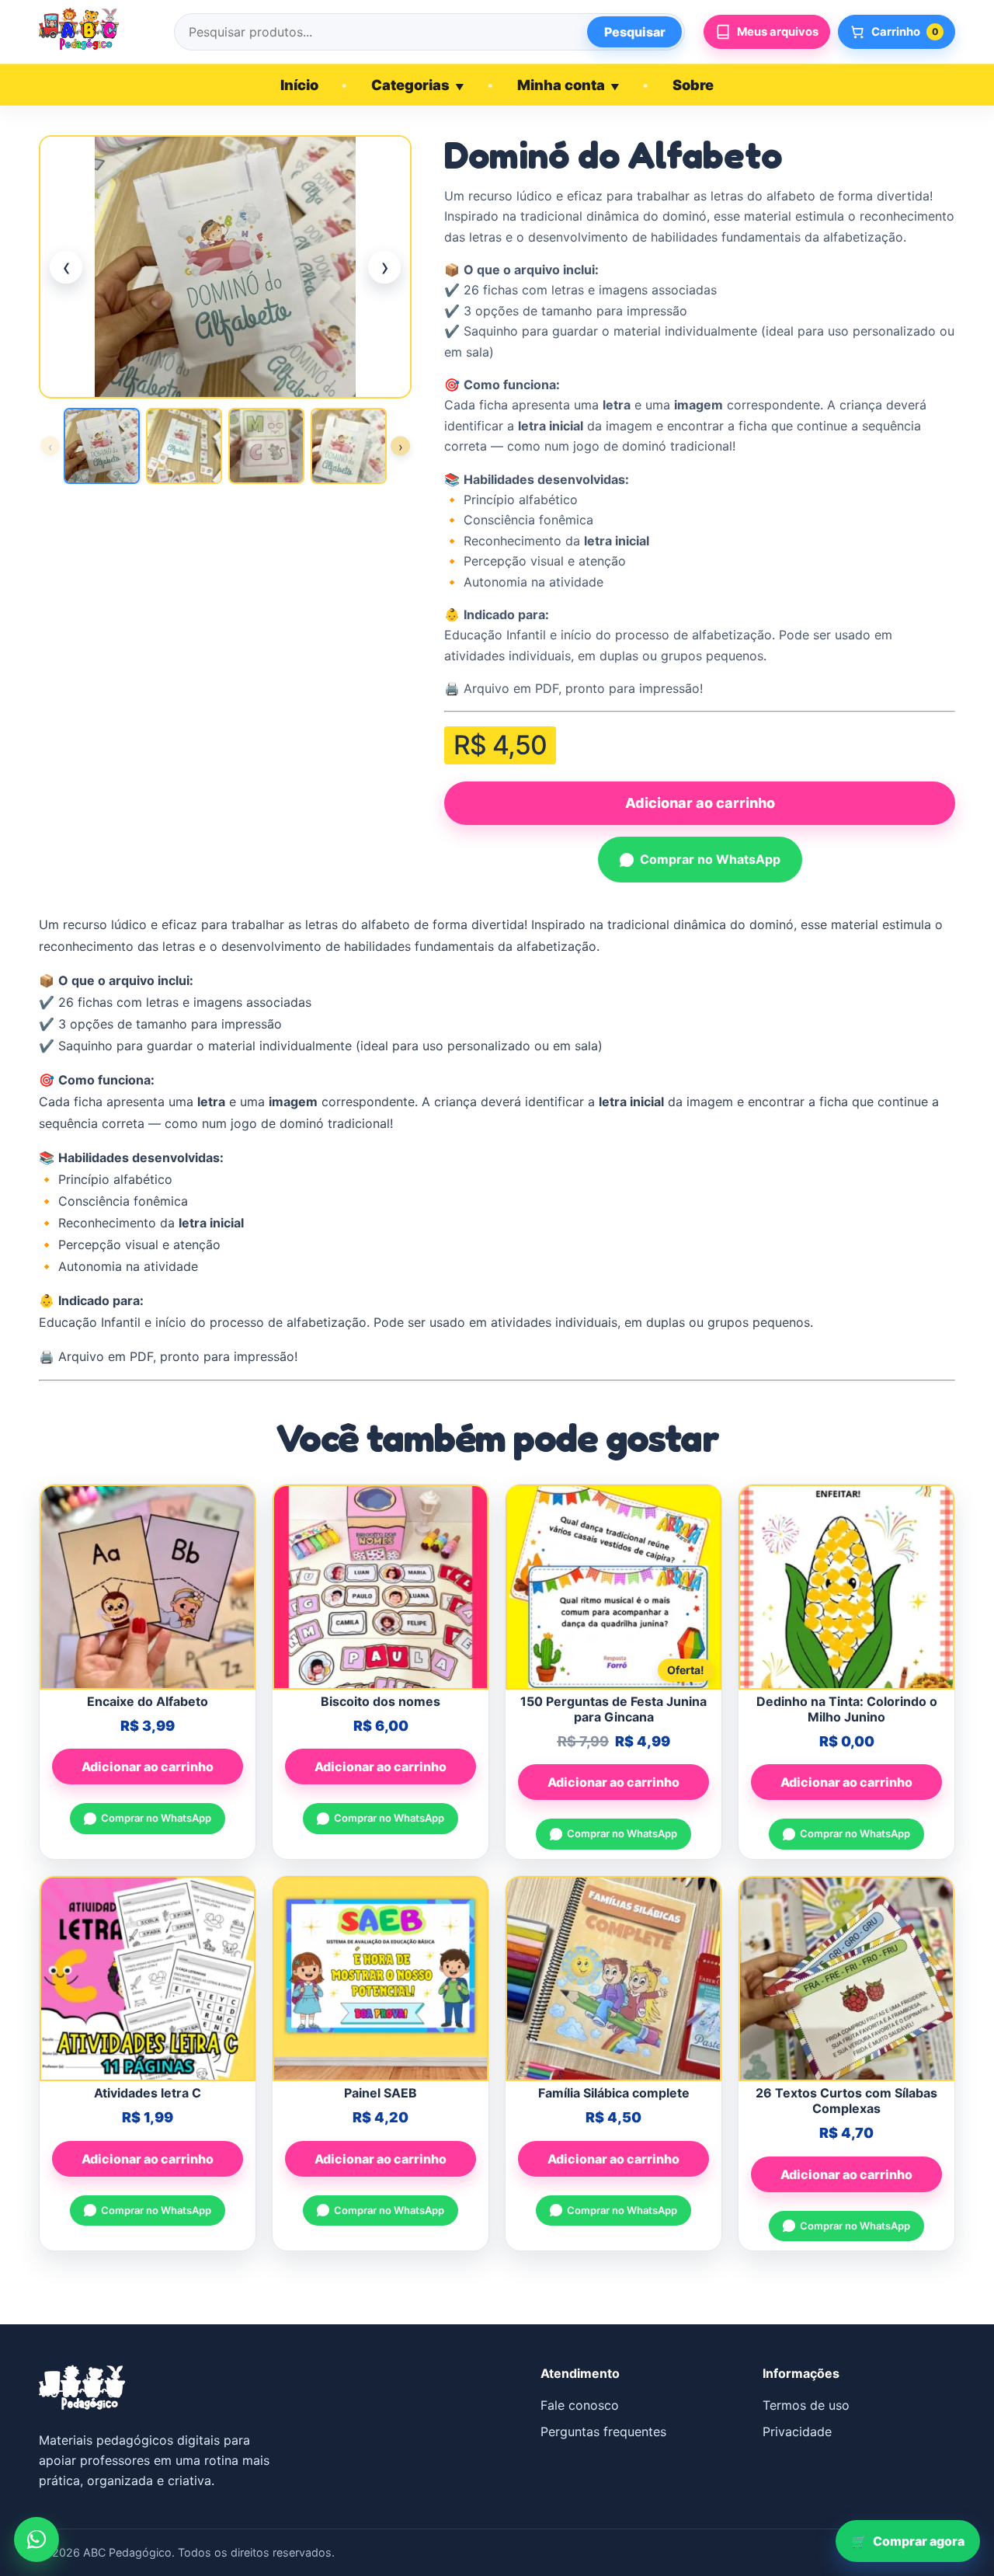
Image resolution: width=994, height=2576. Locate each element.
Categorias (418, 85)
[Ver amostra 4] (349, 446)
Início (299, 85)
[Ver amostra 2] (184, 446)
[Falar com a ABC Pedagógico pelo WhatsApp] (36, 2539)
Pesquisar (635, 32)
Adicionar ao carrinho (700, 803)
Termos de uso (806, 2405)
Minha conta (568, 85)
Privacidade (797, 2432)
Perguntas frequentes (603, 2432)
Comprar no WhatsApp (710, 859)
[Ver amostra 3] (266, 446)
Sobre (693, 85)
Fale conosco (580, 2405)
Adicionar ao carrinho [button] (148, 1767)
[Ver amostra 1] (102, 446)
